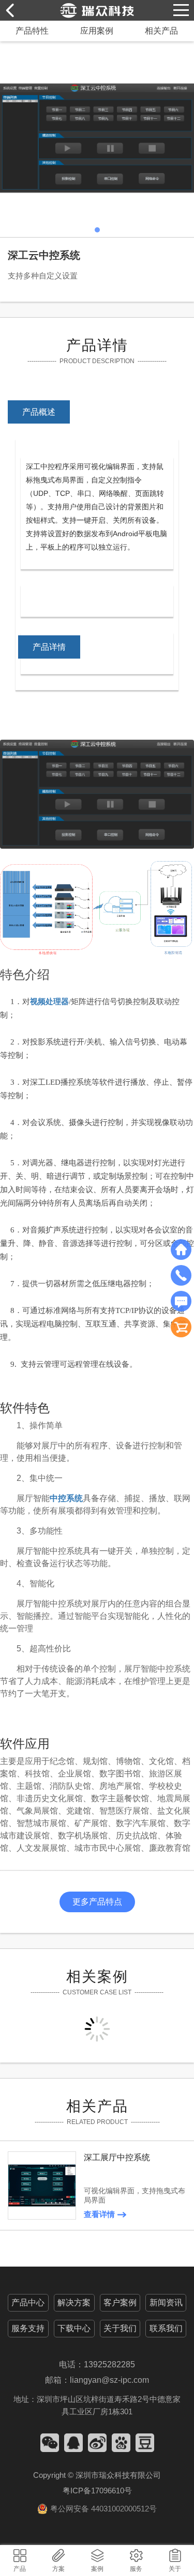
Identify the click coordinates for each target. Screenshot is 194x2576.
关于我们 (120, 2328)
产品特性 (32, 31)
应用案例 (97, 31)
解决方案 (74, 2302)
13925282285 (109, 2364)
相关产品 (161, 31)
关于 (175, 2569)
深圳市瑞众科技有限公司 (118, 2475)
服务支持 (28, 2328)
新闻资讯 (166, 2302)
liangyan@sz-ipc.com (109, 2380)
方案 (58, 2569)
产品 (20, 2569)
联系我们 (166, 2328)
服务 (136, 2569)
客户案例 (120, 2302)
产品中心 (28, 2302)
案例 (97, 2569)
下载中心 (74, 2328)
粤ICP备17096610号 (97, 2491)
